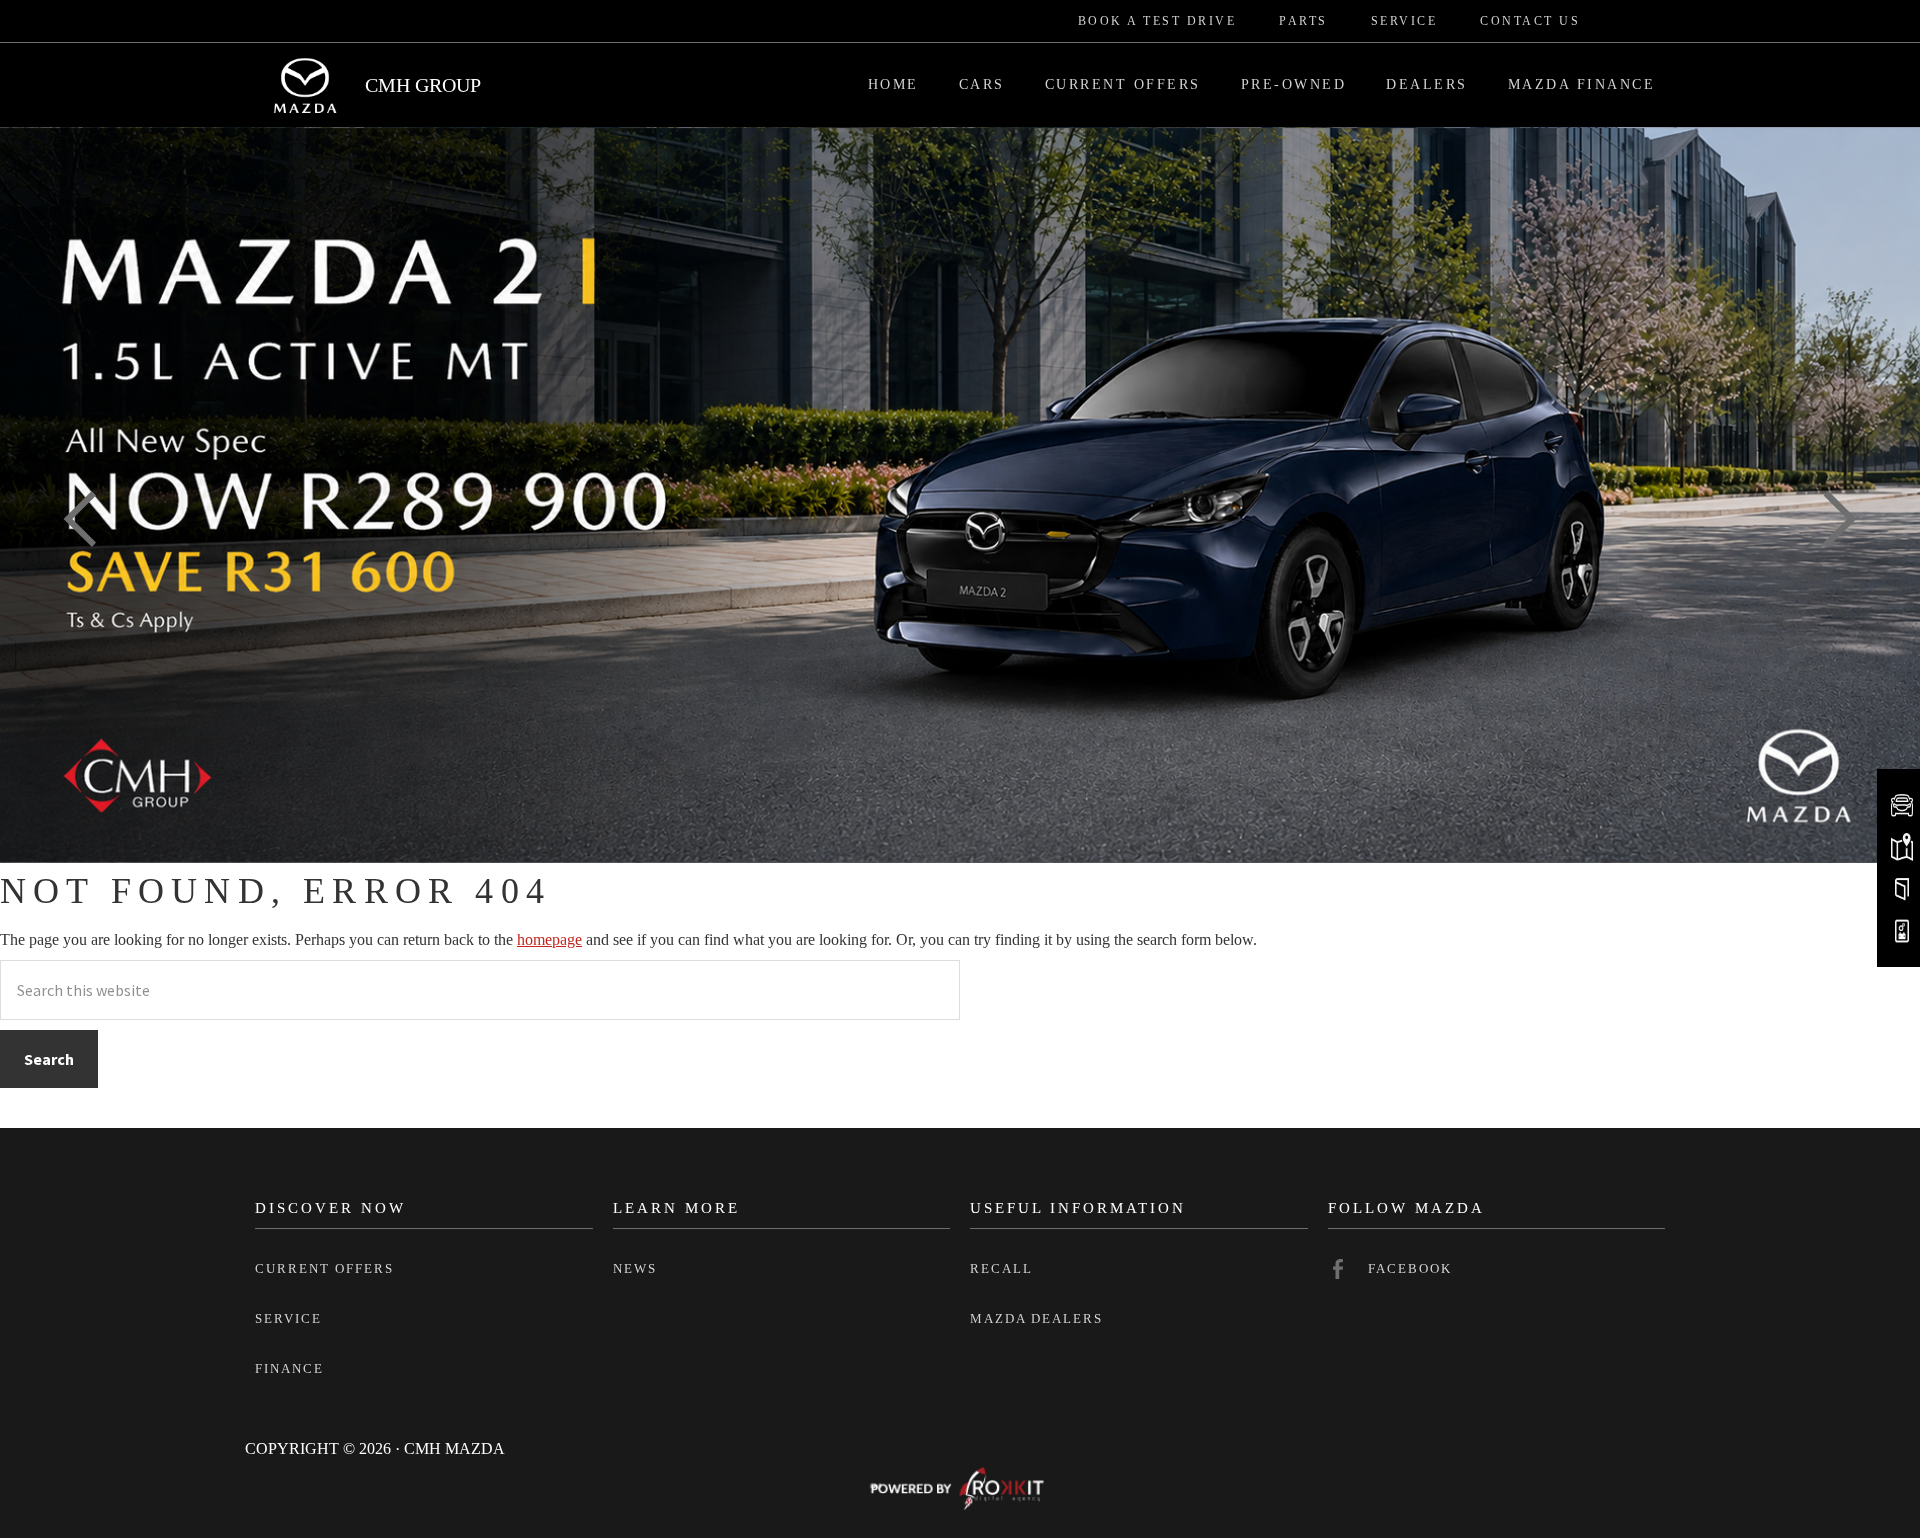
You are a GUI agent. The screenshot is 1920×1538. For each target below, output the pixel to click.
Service (1404, 21)
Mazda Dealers (1036, 1318)
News (635, 1268)
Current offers (324, 1268)
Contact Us (1530, 21)
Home (893, 84)
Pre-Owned (1294, 84)
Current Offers (1123, 84)
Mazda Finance (1582, 84)
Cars (982, 84)
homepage (549, 939)
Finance (289, 1368)
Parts (1303, 21)
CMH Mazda (305, 85)
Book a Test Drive (1157, 21)
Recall (1001, 1268)
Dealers (1427, 84)
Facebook (1410, 1268)
